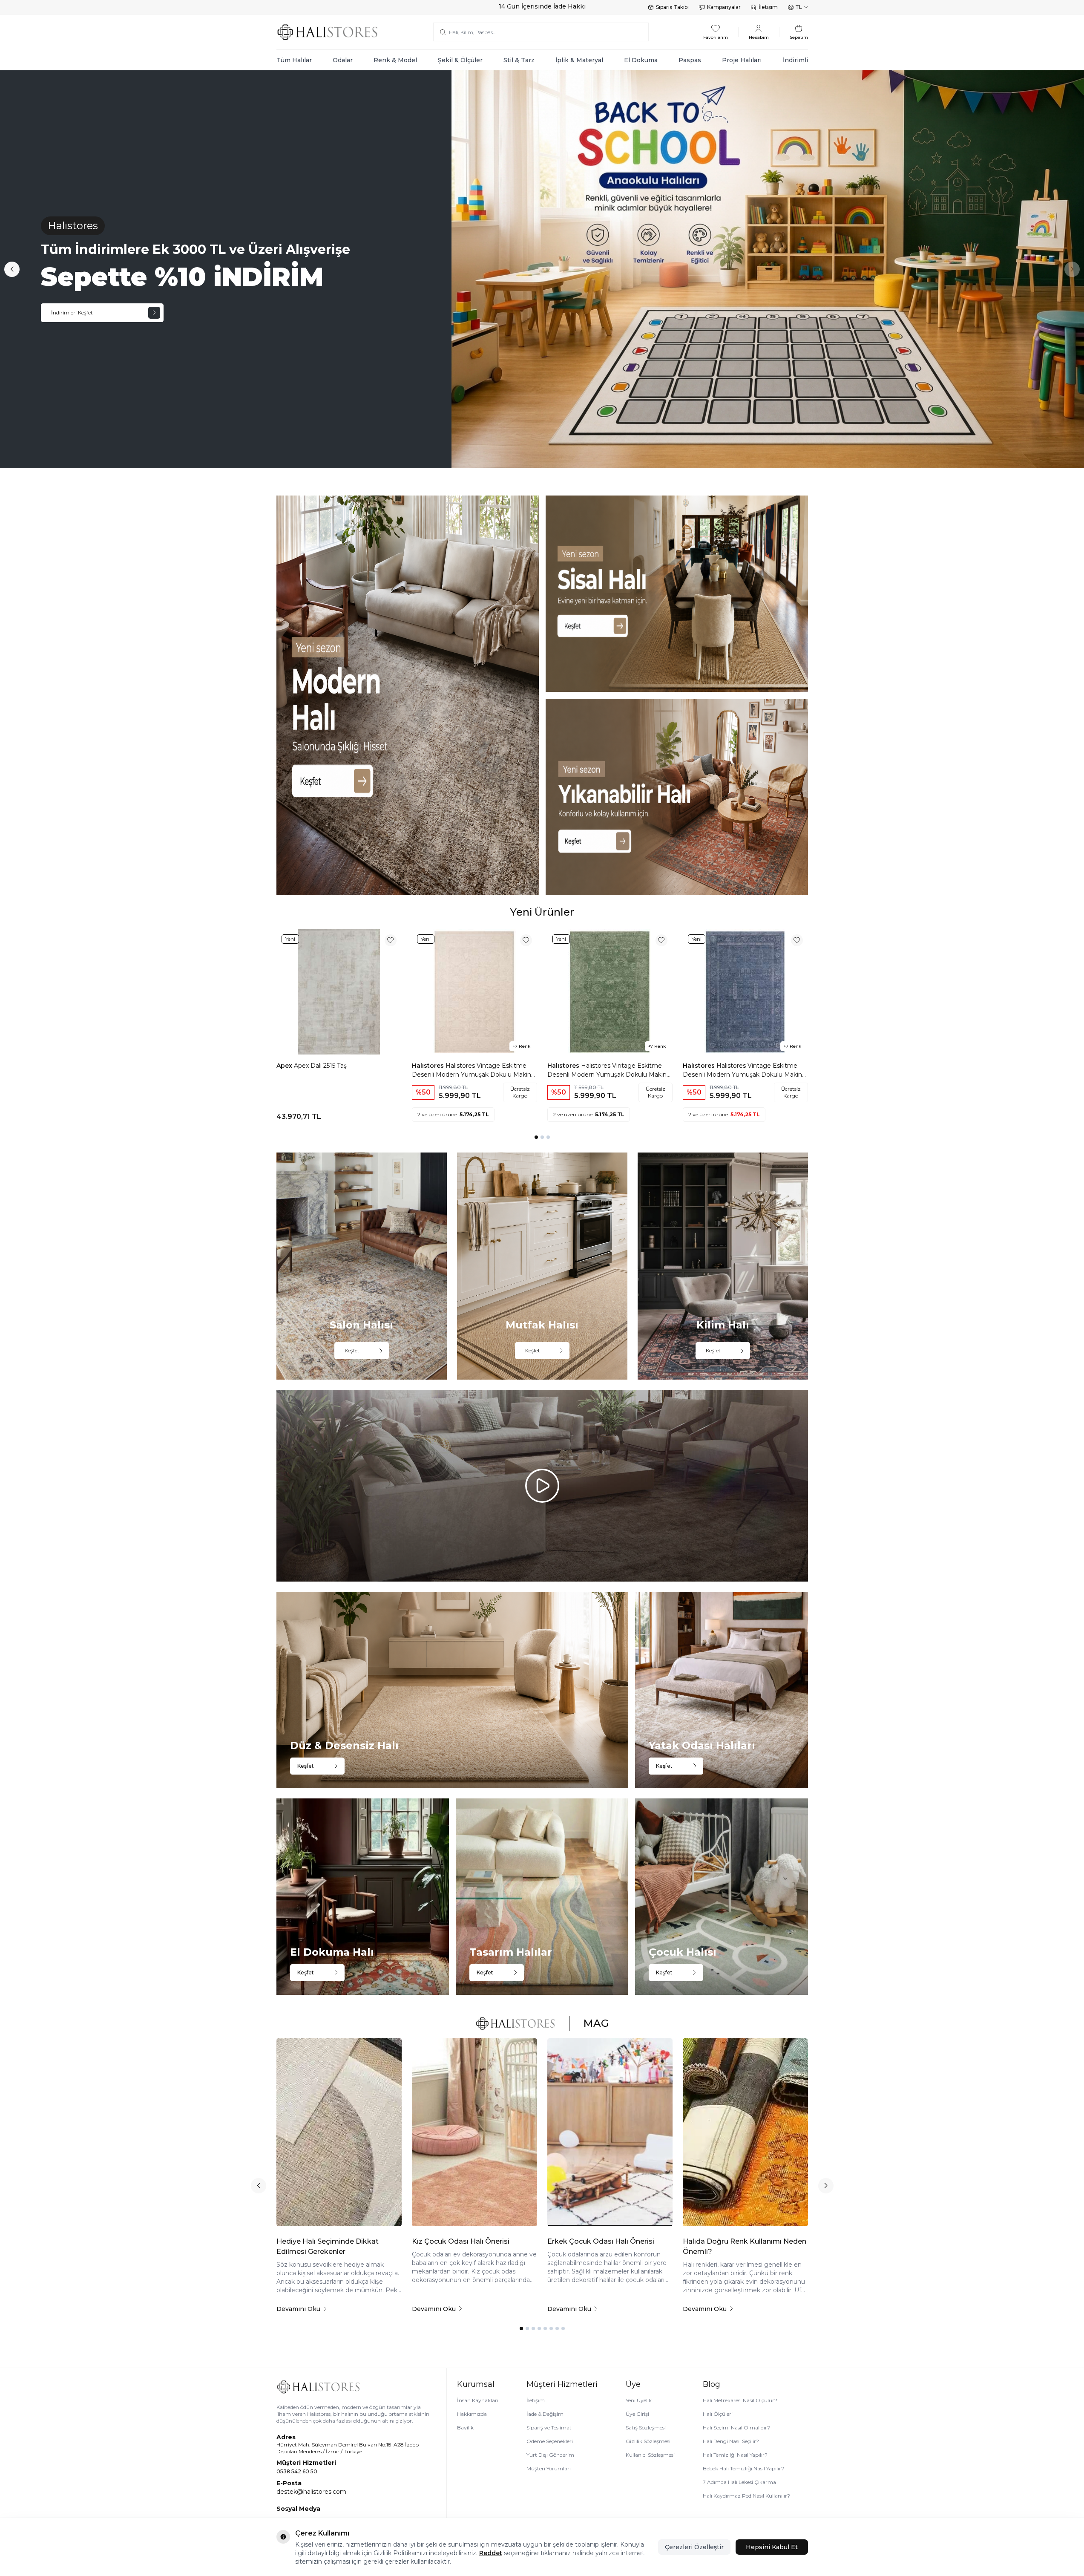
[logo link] (328, 32)
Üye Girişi (637, 2414)
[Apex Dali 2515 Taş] (339, 992)
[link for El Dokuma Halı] (363, 1897)
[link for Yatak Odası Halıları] (721, 1690)
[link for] (408, 695)
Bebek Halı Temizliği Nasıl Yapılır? (743, 2468)
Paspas (690, 60)
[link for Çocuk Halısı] (721, 1897)
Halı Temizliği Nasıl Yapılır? (735, 2455)
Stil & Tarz (519, 60)
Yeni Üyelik (639, 2400)
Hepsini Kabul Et (772, 2547)
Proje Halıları (742, 60)
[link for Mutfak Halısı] (542, 1266)
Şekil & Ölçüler (460, 60)
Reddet (491, 2553)
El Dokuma (641, 60)
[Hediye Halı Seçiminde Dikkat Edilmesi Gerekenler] (339, 2132)
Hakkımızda (472, 2414)
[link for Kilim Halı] (723, 1266)
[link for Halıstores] (542, 269)
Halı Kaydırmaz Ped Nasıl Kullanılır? (746, 2496)
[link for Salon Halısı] (362, 1266)
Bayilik (465, 2428)
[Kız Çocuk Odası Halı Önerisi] (474, 2132)
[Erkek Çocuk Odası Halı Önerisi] (610, 2132)
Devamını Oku (298, 2309)
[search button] (443, 32)
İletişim (768, 7)
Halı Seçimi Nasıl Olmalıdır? (736, 2428)
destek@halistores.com (311, 2492)
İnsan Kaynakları (478, 2400)
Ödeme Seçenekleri (550, 2441)
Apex (285, 1066)
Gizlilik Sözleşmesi (648, 2441)
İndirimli (795, 60)
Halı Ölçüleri (718, 2414)
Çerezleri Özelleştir (694, 2547)
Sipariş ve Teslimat (549, 2428)
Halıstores (429, 1066)
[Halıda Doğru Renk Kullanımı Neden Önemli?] (745, 2132)
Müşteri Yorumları (549, 2468)
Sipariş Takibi (672, 7)
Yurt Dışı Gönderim (550, 2455)
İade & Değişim (545, 2414)
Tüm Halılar (294, 60)
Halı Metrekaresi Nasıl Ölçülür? (740, 2400)
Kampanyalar (724, 7)
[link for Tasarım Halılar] (542, 1897)
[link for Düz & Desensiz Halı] (453, 1690)
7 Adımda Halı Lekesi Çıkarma (739, 2482)
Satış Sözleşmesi (646, 2428)
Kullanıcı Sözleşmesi (650, 2455)
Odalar (343, 60)
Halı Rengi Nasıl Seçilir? (731, 2441)
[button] (12, 269)
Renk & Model (395, 60)
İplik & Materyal (579, 60)
